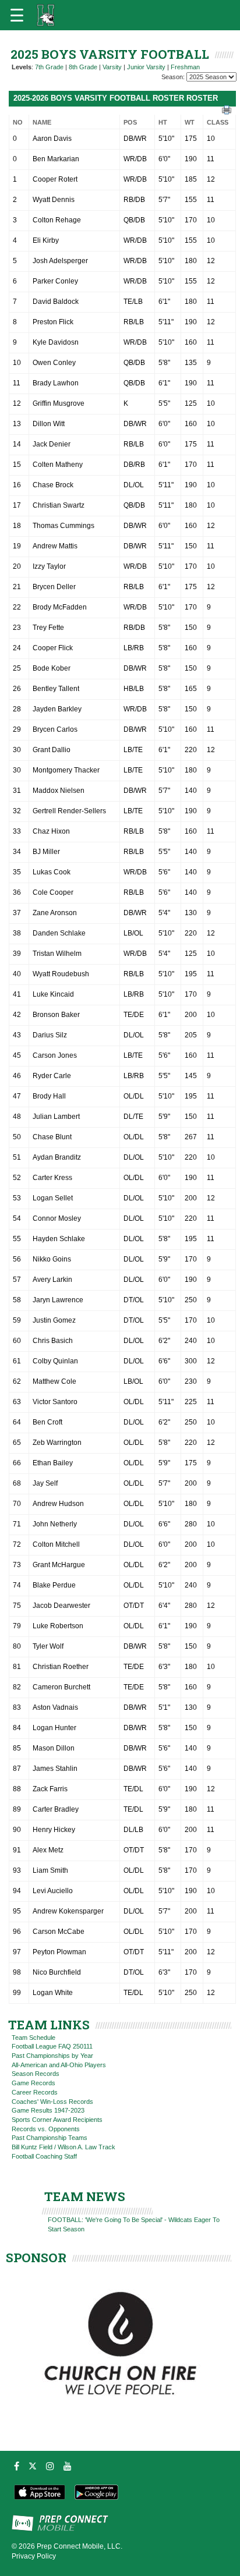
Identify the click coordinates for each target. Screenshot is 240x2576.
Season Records (36, 2074)
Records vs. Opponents (46, 2129)
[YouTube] (68, 2466)
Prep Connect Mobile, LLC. (80, 2546)
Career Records (35, 2092)
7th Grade (49, 67)
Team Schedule (33, 2038)
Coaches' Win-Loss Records (52, 2102)
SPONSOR (36, 2258)
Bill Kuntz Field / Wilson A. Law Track (63, 2147)
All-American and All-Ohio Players (59, 2065)
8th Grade (83, 67)
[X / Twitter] (33, 2466)
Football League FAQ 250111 (52, 2046)
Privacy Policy (34, 2556)
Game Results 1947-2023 (48, 2110)
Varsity (112, 67)
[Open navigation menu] (17, 15)
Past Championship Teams (50, 2138)
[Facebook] (17, 2466)
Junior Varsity (146, 67)
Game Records (33, 2083)
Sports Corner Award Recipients (57, 2120)
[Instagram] (50, 2466)
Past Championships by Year (52, 2056)
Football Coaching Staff (44, 2156)
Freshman (185, 67)
